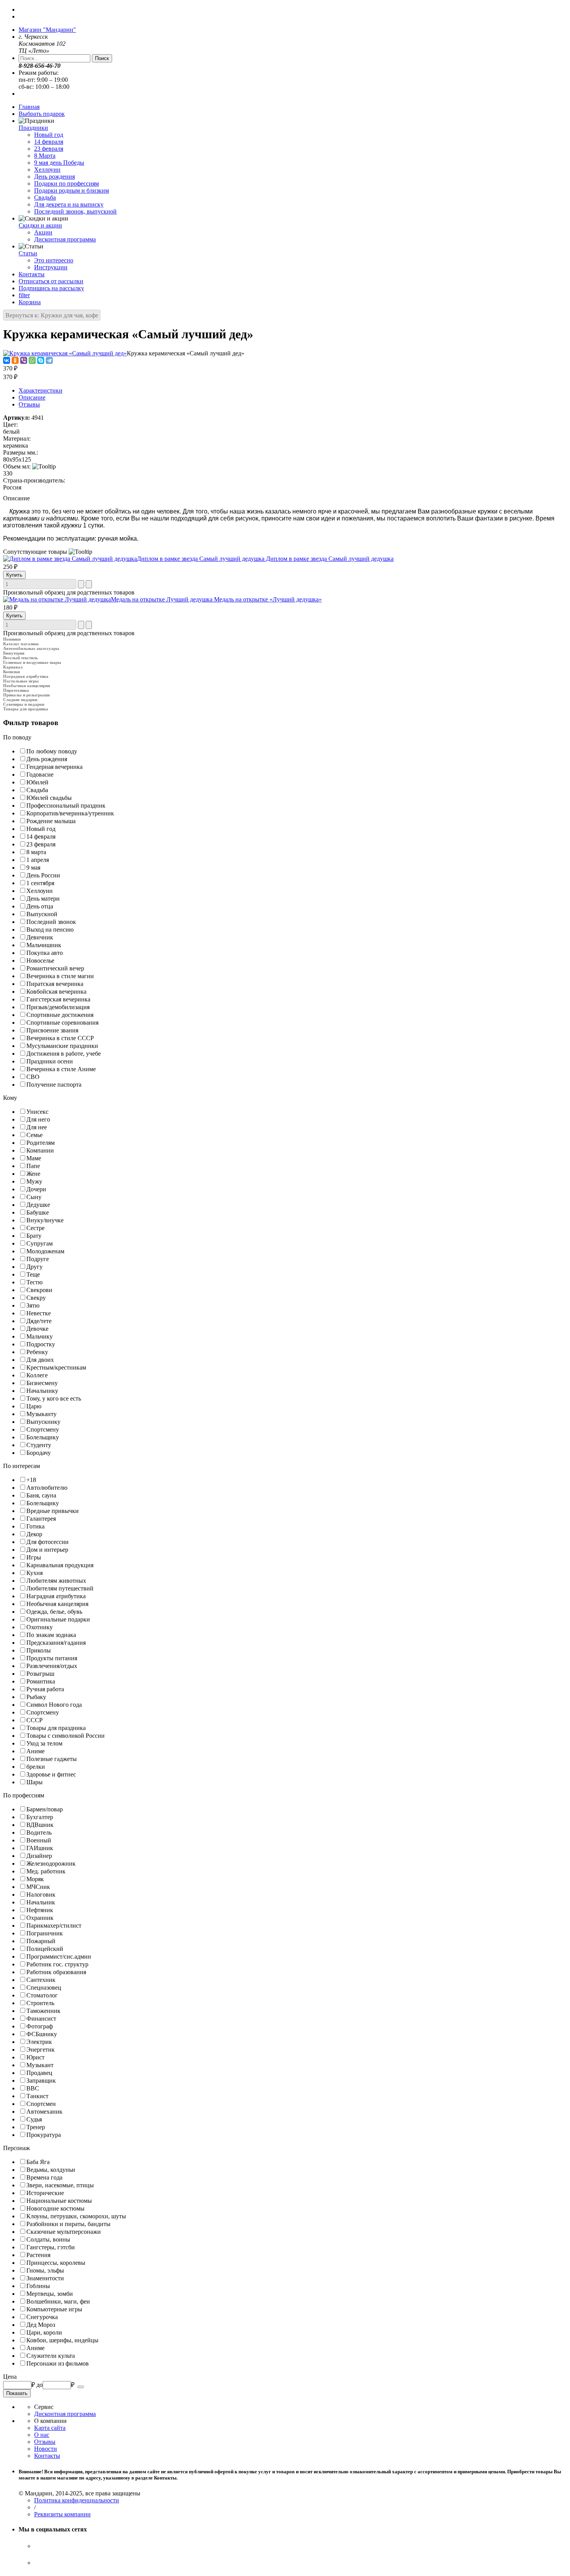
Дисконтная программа (65, 239)
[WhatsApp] (32, 360)
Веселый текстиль (21, 658)
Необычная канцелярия (27, 686)
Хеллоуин (47, 170)
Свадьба (45, 197)
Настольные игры (21, 681)
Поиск (102, 58)
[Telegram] (49, 360)
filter (24, 295)
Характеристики (41, 390)
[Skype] (41, 360)
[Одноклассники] (15, 360)
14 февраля (49, 142)
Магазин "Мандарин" (47, 30)
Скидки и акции (40, 225)
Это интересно (54, 260)
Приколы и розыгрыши (26, 695)
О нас (42, 2435)
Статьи (28, 253)
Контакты (32, 274)
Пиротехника (16, 690)
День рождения (54, 177)
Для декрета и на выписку (69, 204)
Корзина (30, 302)
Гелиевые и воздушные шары (32, 662)
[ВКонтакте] (7, 360)
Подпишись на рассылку (51, 288)
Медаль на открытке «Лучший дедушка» (216, 599)
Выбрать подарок (42, 114)
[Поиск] (81, 2387)
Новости (46, 2449)
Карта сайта (50, 2428)
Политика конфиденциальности (77, 2500)
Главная (29, 107)
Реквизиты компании (62, 2514)
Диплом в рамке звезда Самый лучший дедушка (265, 559)
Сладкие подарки (20, 700)
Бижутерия (14, 653)
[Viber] (24, 360)
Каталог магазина (21, 644)
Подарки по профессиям (66, 184)
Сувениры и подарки (24, 704)
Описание (32, 397)
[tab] (285, 737)
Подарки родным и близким (72, 190)
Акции (43, 232)
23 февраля (49, 149)
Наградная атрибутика (26, 676)
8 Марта (45, 156)
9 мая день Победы (59, 163)
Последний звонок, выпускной (75, 211)
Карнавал (13, 667)
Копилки (11, 672)
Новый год (49, 135)
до (40, 2385)
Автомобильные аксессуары (31, 648)
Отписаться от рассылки (51, 281)
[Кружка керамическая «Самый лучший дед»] (65, 353)
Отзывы (29, 404)
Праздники (33, 128)
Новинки (12, 639)
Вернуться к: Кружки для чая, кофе (52, 315)
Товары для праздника (26, 709)
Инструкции (51, 267)
